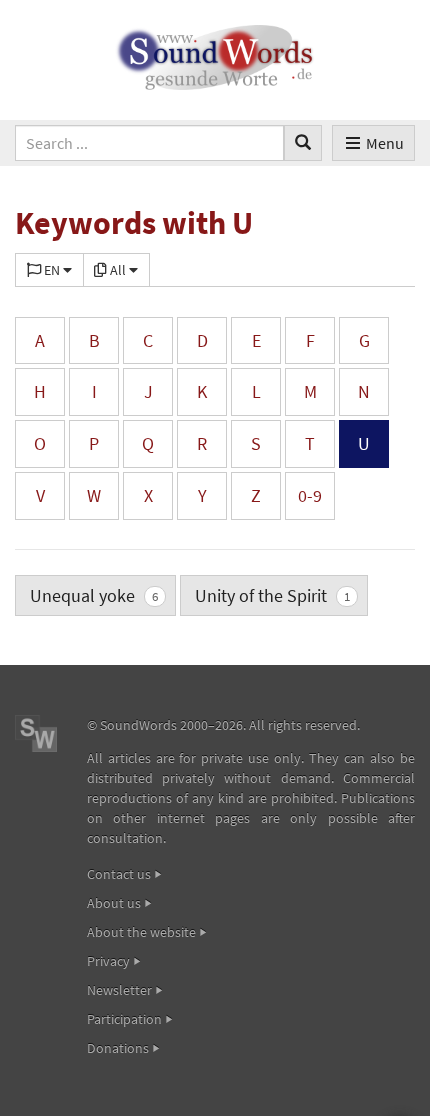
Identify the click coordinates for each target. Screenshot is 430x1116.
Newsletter (119, 990)
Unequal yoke (94, 595)
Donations (118, 1048)
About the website (141, 932)
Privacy (108, 961)
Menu (385, 143)
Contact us (119, 874)
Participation (124, 1019)
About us (114, 903)
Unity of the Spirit (272, 595)
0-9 (310, 495)
